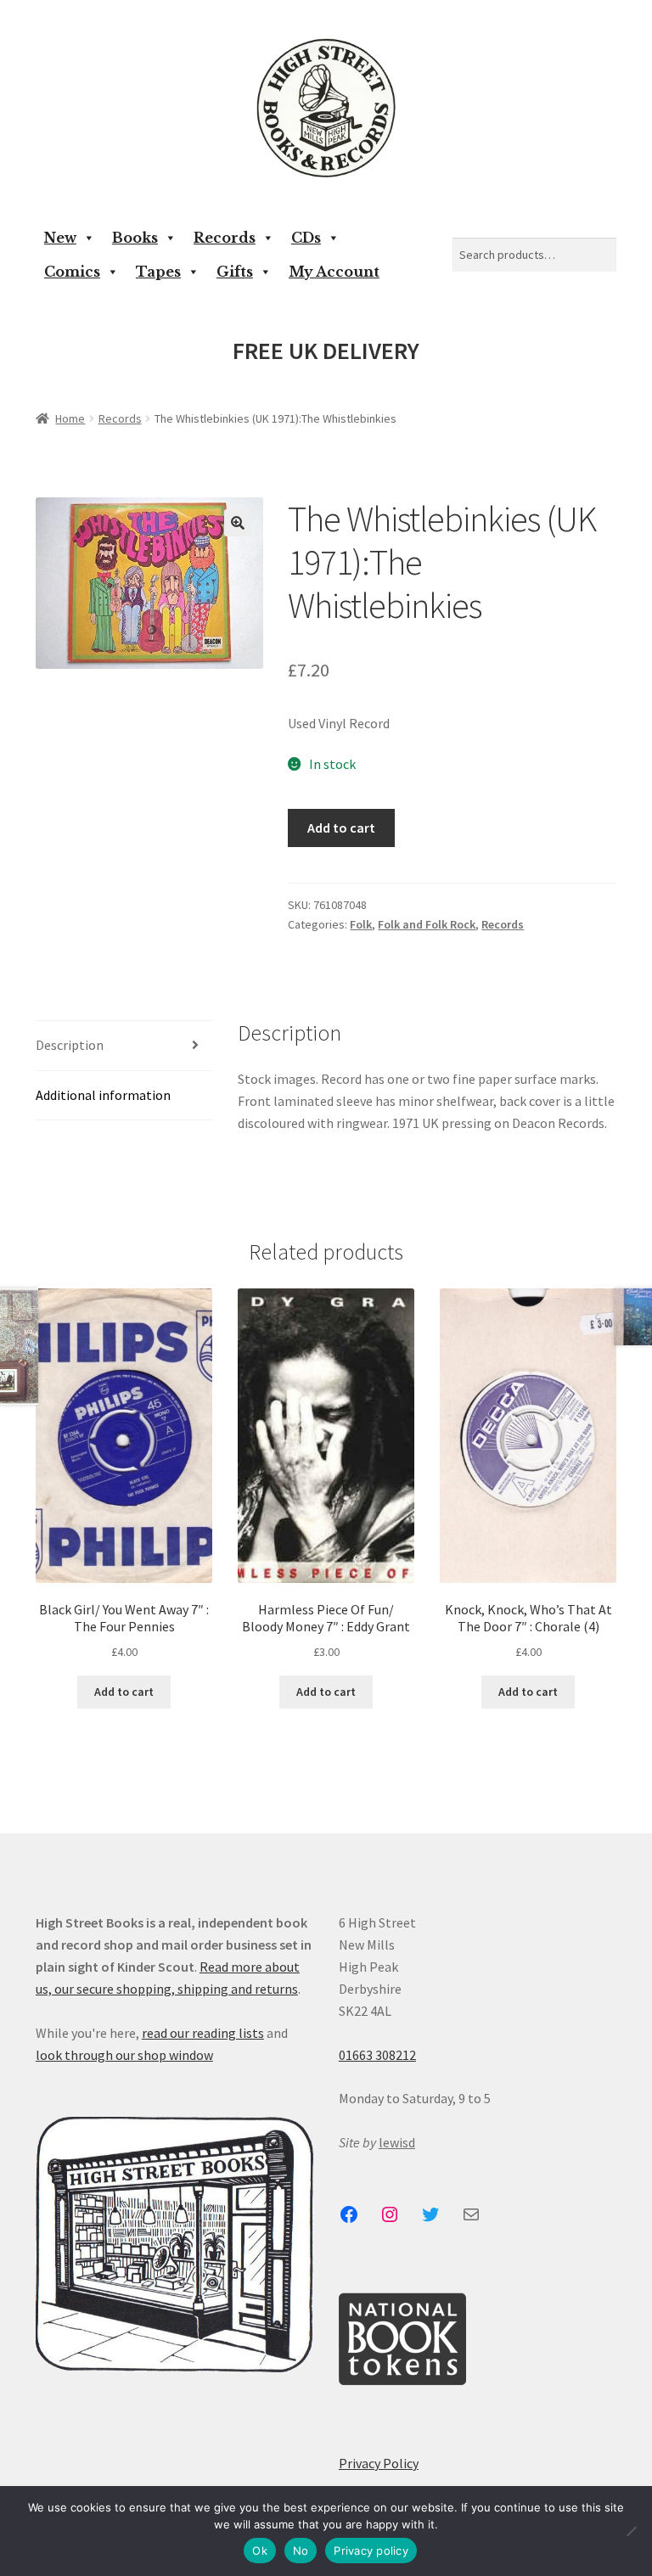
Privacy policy (371, 2551)
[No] (631, 2531)
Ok (260, 2551)
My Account (334, 272)
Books (135, 238)
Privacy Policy (379, 2463)
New (60, 238)
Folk (361, 924)
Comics (72, 272)
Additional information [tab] (103, 1095)
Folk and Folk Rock (427, 924)
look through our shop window (124, 2055)
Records (225, 238)
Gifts (235, 272)
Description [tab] (70, 1045)
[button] (238, 523)
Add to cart (341, 828)
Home (70, 418)
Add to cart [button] (124, 1692)
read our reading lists (203, 2033)
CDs (306, 238)
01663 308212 (377, 2055)
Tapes (158, 272)
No (301, 2551)
